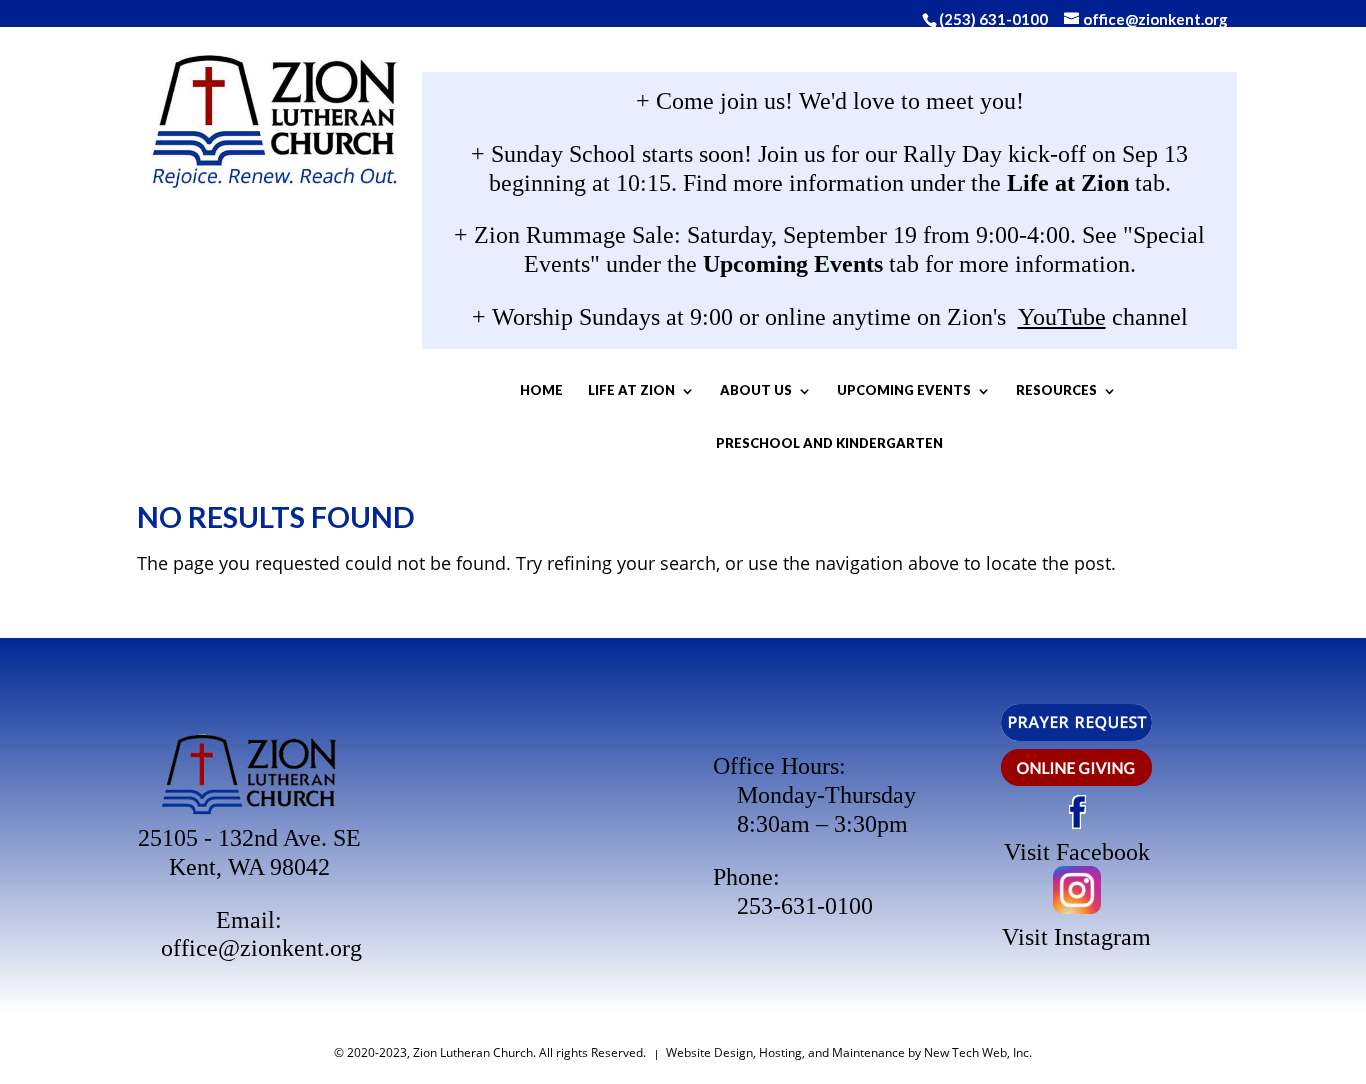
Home (541, 390)
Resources (1056, 390)
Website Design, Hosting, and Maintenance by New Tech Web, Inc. (849, 1052)
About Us (756, 390)
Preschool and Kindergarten (829, 443)
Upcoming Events (904, 390)
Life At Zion (631, 390)
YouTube (1062, 317)
